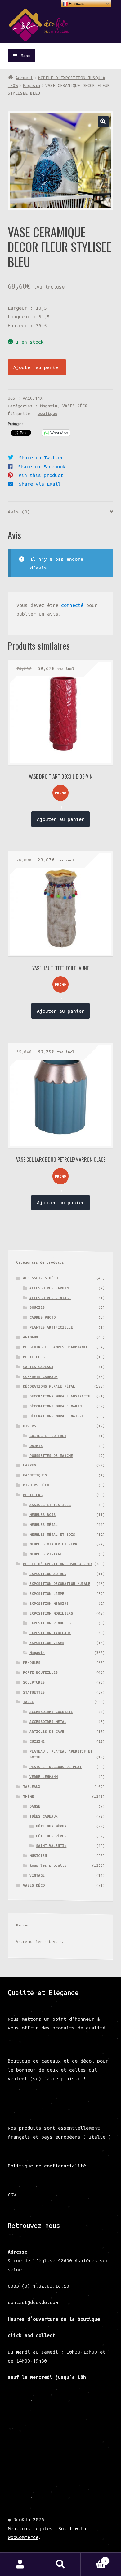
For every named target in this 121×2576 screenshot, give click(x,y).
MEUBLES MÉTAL (44, 1524)
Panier (94, 2559)
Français (76, 4)
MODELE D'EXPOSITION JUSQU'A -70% (58, 1564)
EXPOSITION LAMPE (47, 1593)
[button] (103, 121)
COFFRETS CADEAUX (40, 1377)
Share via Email (40, 484)
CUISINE (37, 1741)
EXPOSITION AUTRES (48, 1574)
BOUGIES (37, 1307)
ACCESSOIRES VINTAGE (50, 1298)
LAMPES (29, 1465)
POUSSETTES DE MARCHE (51, 1455)
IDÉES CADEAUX (44, 1816)
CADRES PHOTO (43, 1317)
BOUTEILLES (34, 1357)
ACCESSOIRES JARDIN (49, 1288)
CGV (12, 2195)
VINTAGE (37, 1875)
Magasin (32, 85)
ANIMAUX (31, 1337)
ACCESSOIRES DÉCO (40, 1278)
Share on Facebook (42, 466)
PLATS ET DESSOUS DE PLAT (56, 1767)
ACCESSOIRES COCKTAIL (51, 1712)
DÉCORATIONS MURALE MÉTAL (49, 1386)
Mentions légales (30, 2528)
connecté (72, 605)
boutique (47, 414)
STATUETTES (34, 1692)
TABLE (28, 1702)
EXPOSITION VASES (47, 1643)
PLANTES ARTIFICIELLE (51, 1327)
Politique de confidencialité (47, 2166)
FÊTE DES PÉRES (51, 1836)
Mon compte (20, 2564)
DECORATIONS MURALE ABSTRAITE (60, 1396)
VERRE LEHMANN (44, 1777)
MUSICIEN (38, 1855)
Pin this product (41, 475)
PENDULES (32, 1662)
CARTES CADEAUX (38, 1367)
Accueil (24, 78)
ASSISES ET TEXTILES (50, 1505)
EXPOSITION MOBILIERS (51, 1613)
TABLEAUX (32, 1786)
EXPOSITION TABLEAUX (50, 1633)
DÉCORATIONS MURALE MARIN (56, 1406)
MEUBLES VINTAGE (46, 1554)
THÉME (28, 1796)
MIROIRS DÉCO (36, 1485)
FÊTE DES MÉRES (51, 1826)
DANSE (35, 1806)
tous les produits (48, 1865)
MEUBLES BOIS (43, 1515)
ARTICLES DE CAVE (47, 1731)
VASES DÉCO (75, 406)
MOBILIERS (33, 1495)
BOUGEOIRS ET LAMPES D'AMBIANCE (56, 1347)
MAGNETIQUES (35, 1475)
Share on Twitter (41, 457)
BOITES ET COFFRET (48, 1436)
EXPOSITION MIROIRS (49, 1603)
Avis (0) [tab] (19, 512)
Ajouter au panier (37, 367)
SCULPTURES (34, 1682)
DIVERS (29, 1426)
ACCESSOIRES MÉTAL (48, 1722)
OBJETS (36, 1446)
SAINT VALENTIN (51, 1846)
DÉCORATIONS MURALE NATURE (57, 1416)
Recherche (60, 2564)
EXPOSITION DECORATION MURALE (60, 1584)
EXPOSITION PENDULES (50, 1623)
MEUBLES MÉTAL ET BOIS (52, 1534)
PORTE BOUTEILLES (40, 1672)
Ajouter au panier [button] (61, 819)
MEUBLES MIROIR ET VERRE (54, 1544)
